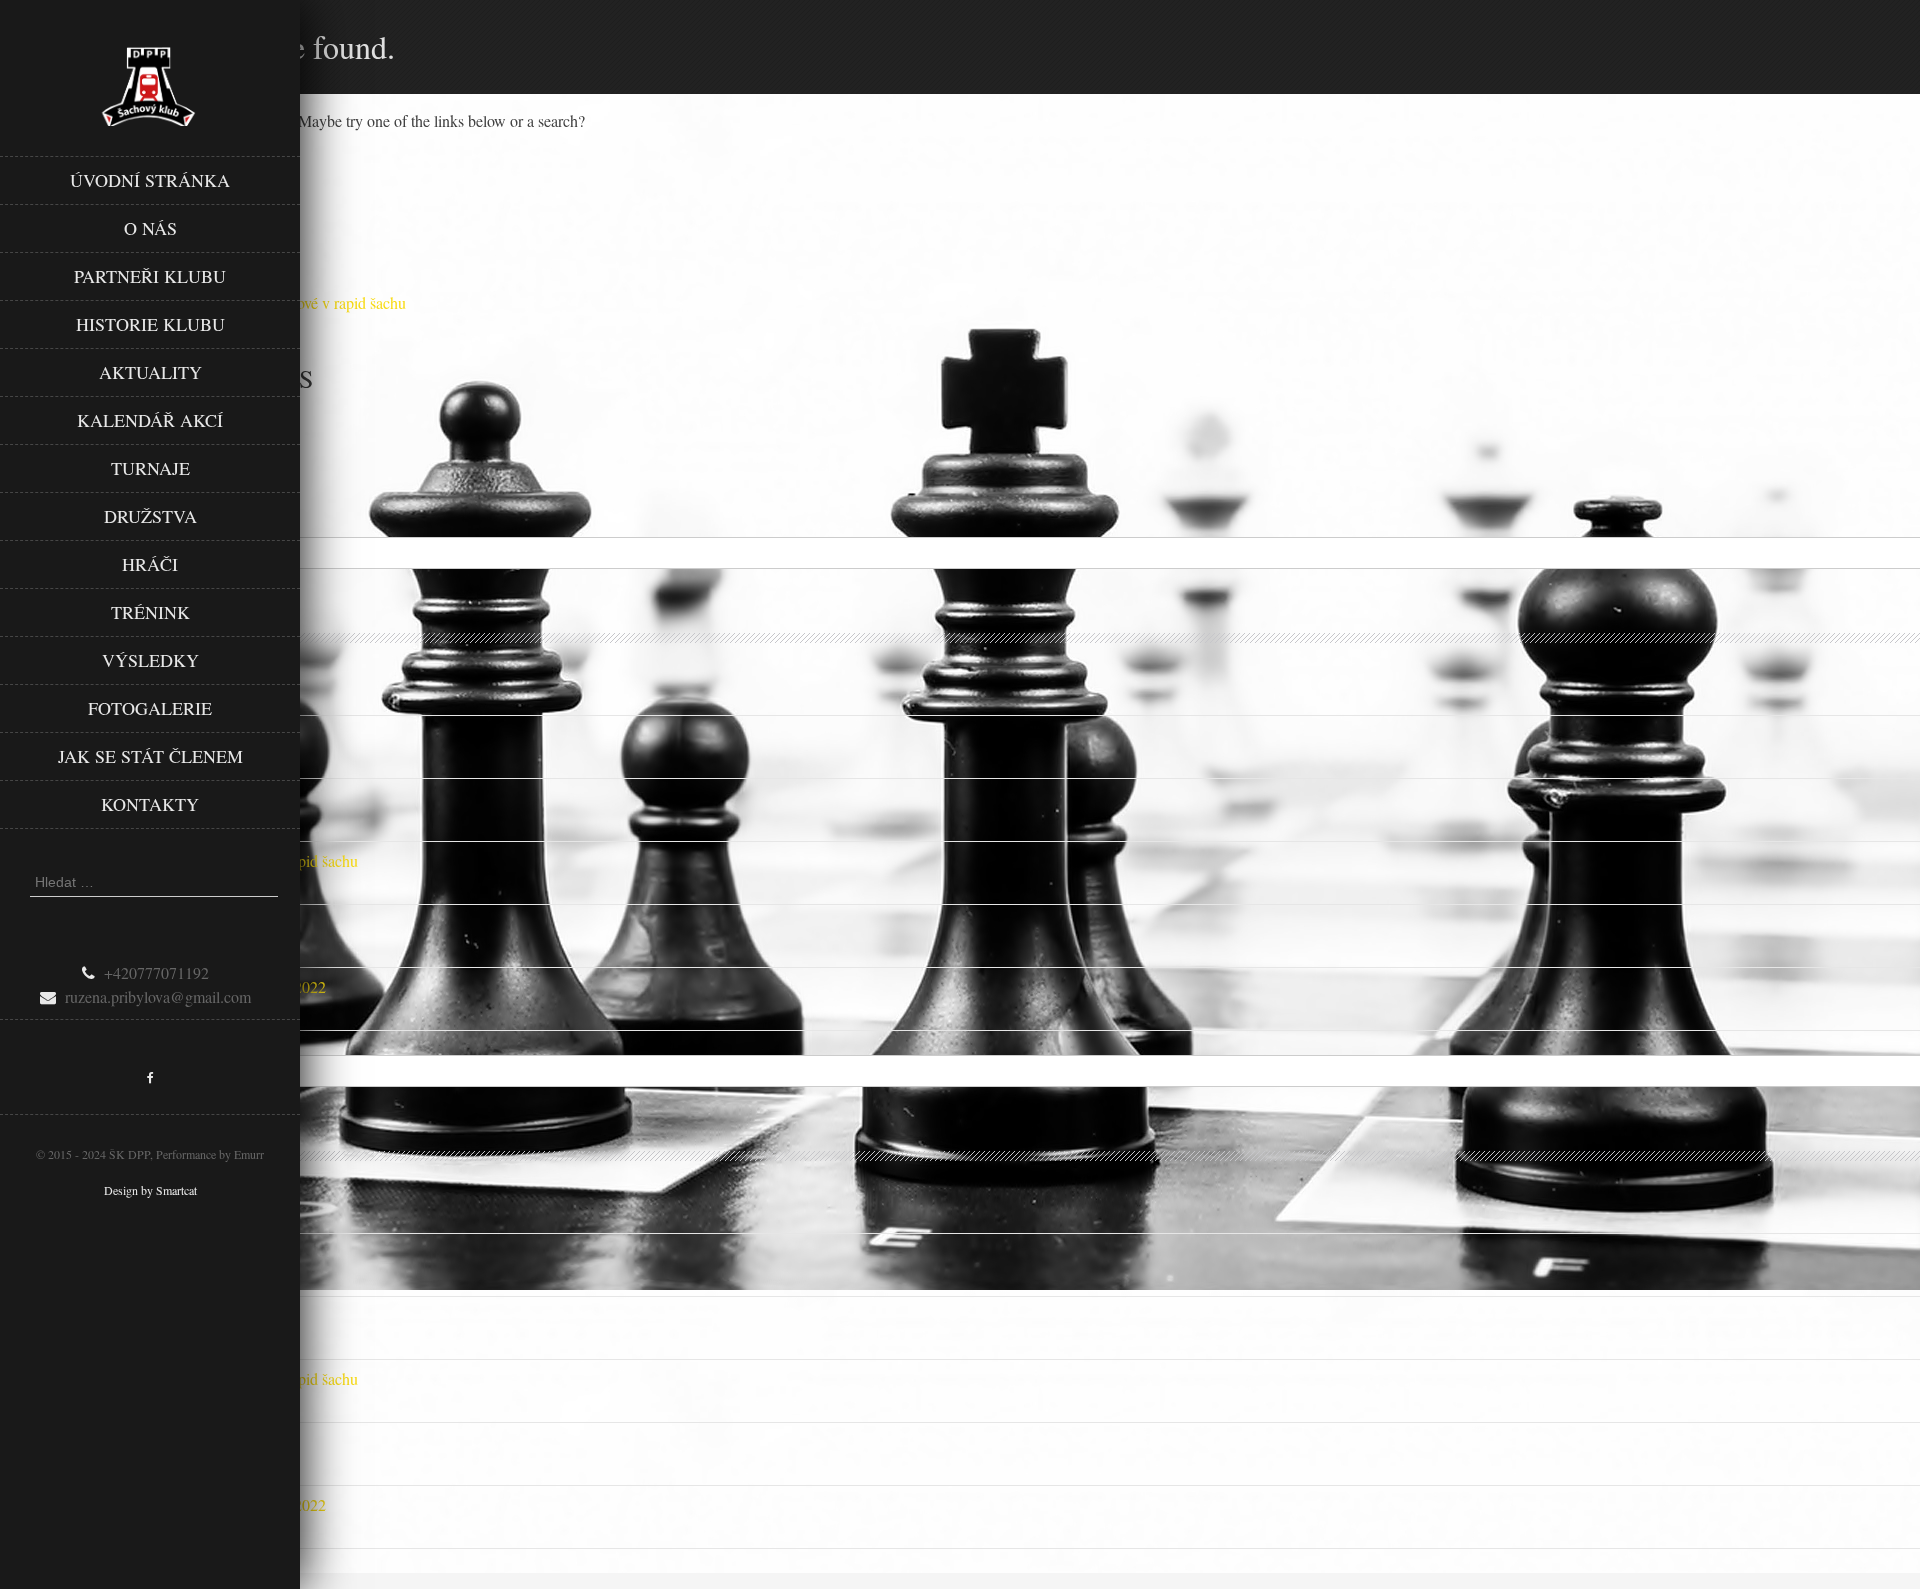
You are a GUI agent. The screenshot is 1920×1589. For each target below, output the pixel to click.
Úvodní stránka (150, 180)
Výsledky (150, 660)
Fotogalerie (150, 708)
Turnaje (150, 468)
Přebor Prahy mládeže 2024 (87, 797)
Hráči (150, 564)
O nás (150, 228)
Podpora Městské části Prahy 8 (97, 671)
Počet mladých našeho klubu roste (107, 923)
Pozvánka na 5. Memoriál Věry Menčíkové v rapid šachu (179, 860)
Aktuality (150, 372)
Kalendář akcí (150, 420)
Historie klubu (150, 324)
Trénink (150, 612)
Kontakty (150, 804)
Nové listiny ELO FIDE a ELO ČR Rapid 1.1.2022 (163, 986)
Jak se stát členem (150, 756)
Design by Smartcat (150, 1190)
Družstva (150, 516)
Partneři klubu (150, 276)
